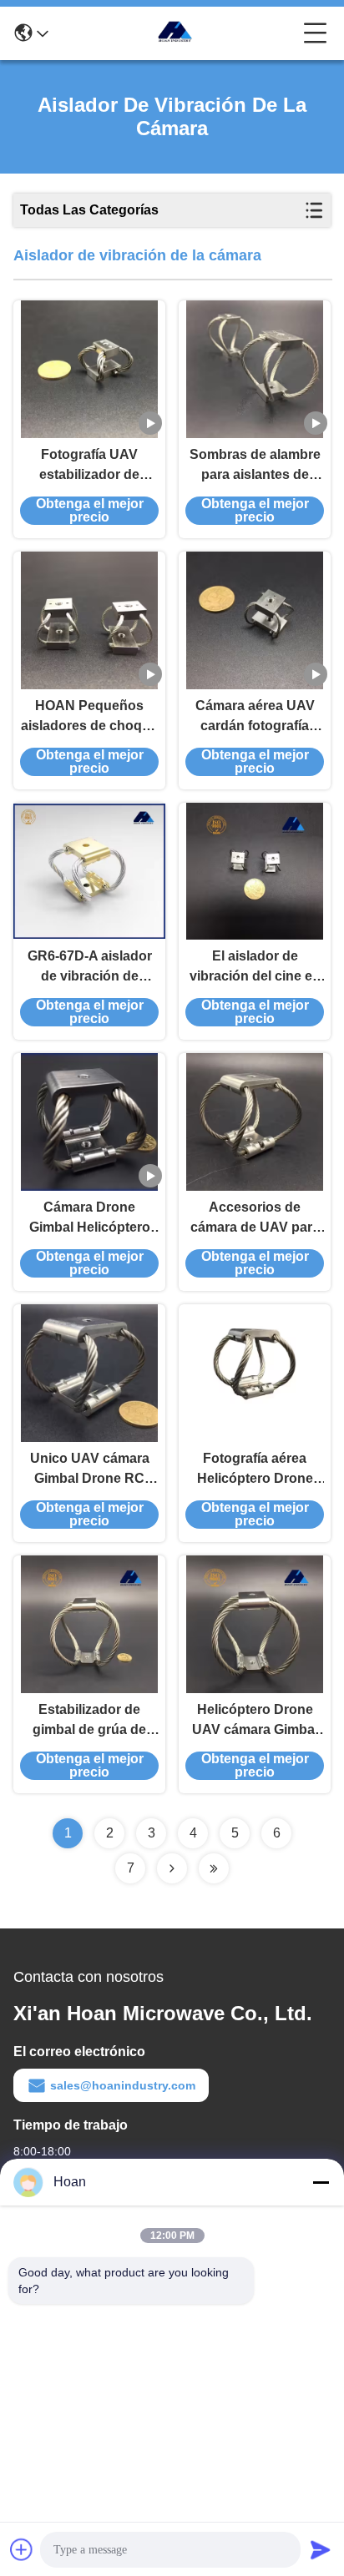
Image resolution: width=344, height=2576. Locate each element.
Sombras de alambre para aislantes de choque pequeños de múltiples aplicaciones (255, 466)
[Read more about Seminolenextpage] (172, 1868)
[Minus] (321, 2182)
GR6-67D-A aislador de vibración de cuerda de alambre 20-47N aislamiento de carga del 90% (90, 968)
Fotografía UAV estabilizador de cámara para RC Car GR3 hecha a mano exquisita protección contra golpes (90, 466)
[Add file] (22, 2549)
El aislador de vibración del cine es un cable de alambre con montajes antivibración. (255, 968)
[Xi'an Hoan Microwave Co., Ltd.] (176, 33)
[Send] (321, 2549)
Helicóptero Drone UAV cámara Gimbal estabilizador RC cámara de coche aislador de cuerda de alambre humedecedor (255, 1721)
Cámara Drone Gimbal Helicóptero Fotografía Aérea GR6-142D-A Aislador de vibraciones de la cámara (89, 1219)
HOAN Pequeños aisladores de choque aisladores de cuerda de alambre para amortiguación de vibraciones (89, 717)
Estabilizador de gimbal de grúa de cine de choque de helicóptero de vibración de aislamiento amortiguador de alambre (89, 1721)
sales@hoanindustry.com (123, 2085)
